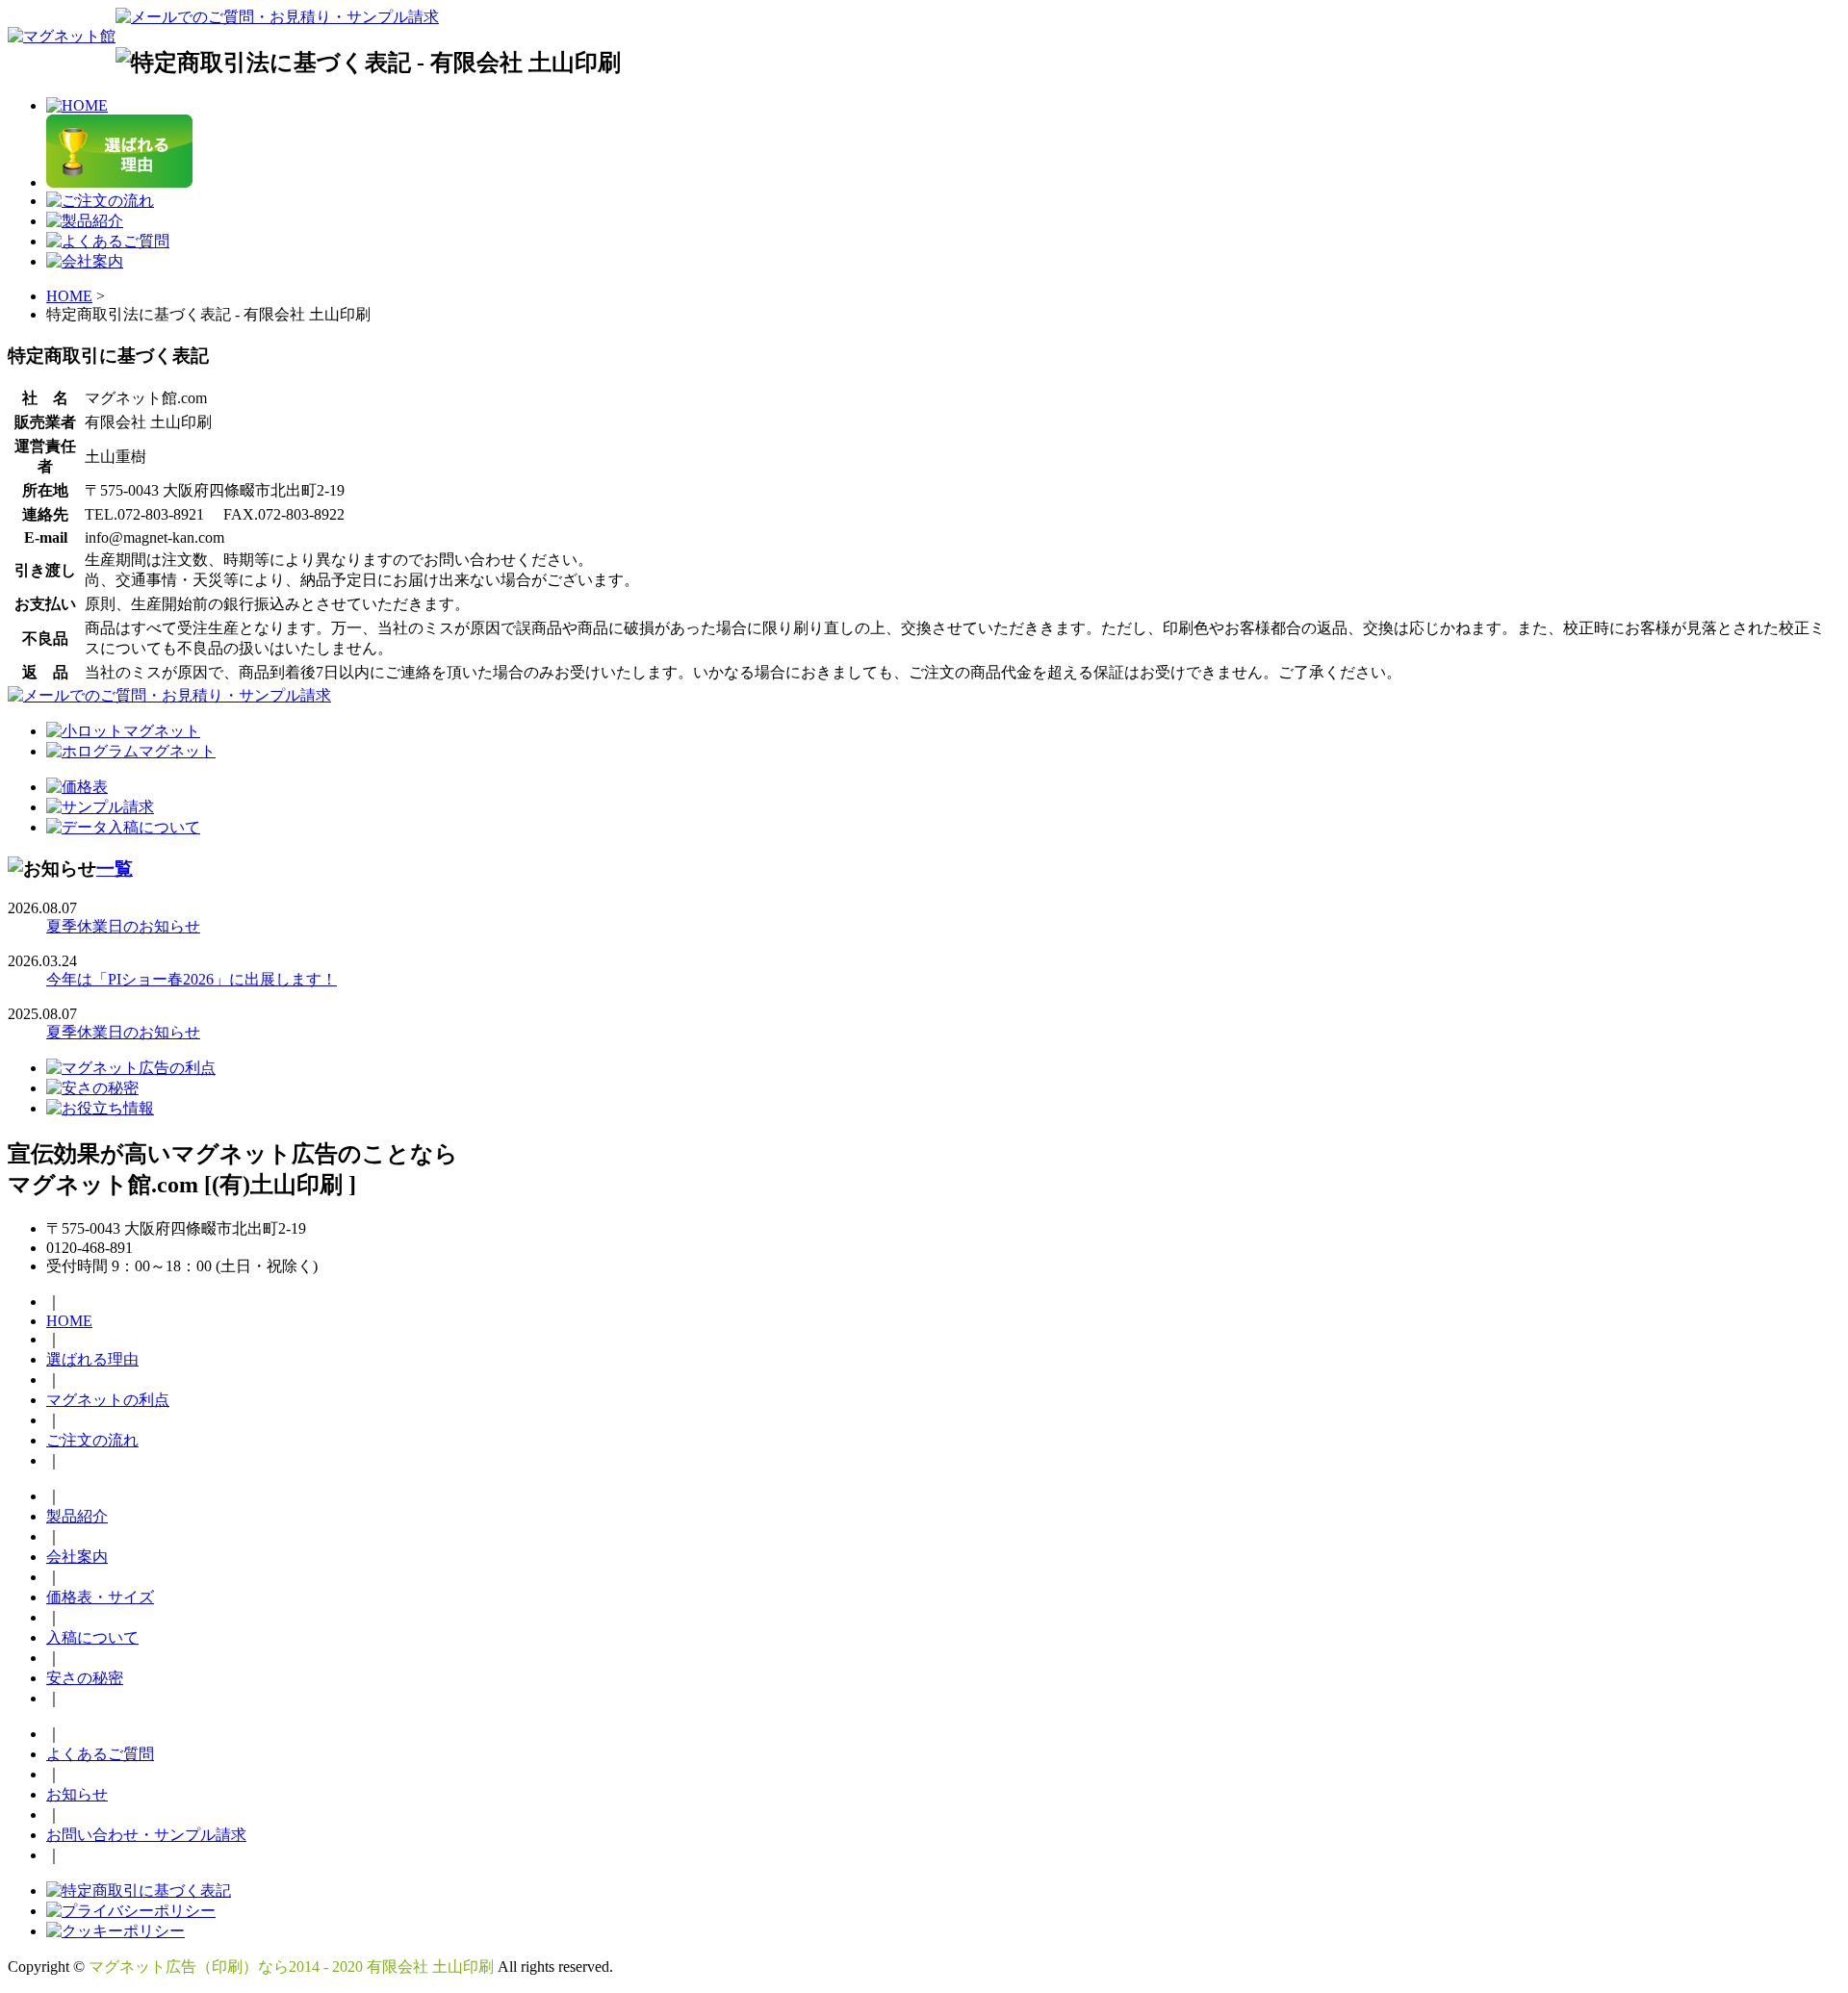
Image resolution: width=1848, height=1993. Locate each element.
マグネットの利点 (108, 1400)
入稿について (92, 1637)
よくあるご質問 (100, 1754)
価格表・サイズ (100, 1597)
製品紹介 (77, 1516)
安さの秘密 (85, 1678)
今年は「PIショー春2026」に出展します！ (192, 979)
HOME (69, 296)
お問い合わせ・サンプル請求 (146, 1835)
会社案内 (77, 1557)
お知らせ (77, 1794)
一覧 (115, 869)
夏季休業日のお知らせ (123, 926)
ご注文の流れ (92, 1440)
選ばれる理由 (92, 1359)
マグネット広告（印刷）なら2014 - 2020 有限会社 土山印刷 (291, 1967)
